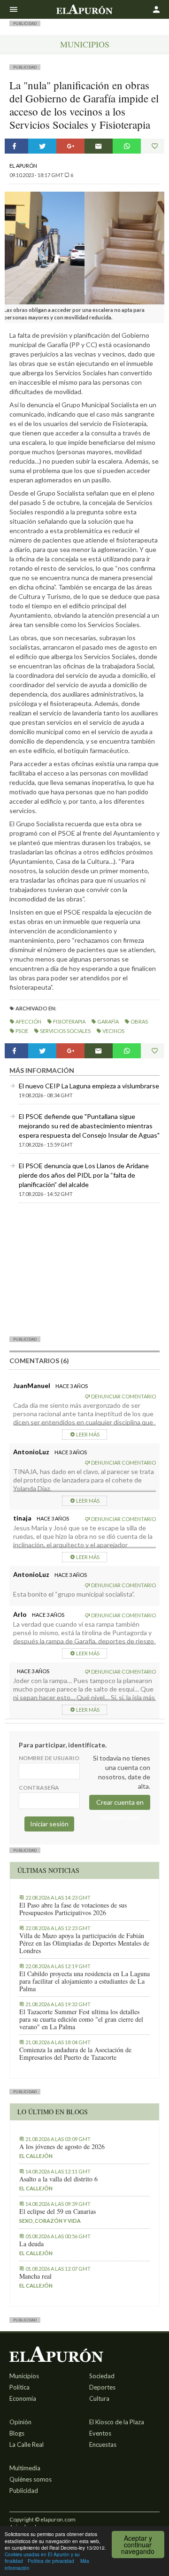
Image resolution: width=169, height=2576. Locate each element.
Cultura (99, 2398)
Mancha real (35, 2276)
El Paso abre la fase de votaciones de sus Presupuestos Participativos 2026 (73, 1909)
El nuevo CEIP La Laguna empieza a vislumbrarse (89, 1086)
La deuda (31, 2244)
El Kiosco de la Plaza (117, 2422)
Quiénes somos (31, 2479)
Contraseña (39, 1788)
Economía (23, 2398)
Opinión (20, 2422)
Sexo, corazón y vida (50, 2221)
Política (19, 2387)
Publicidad (24, 2491)
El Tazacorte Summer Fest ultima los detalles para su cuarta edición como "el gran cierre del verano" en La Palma (81, 2019)
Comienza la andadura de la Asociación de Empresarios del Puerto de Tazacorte (75, 2054)
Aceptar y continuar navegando (138, 2545)
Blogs (17, 2433)
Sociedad (102, 2376)
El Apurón (23, 166)
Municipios (85, 44)
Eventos (100, 2433)
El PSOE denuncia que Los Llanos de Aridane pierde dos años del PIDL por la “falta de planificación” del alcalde (84, 1175)
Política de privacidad (51, 2561)
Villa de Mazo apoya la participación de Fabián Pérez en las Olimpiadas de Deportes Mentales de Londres (84, 1943)
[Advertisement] (84, 1269)
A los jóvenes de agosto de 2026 (62, 2147)
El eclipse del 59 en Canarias (58, 2211)
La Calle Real (27, 2444)
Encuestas (103, 2444)
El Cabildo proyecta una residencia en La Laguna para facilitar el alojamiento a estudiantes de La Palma (84, 1981)
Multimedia (25, 2468)
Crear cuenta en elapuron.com (120, 1804)
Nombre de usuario (49, 1758)
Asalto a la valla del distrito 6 (58, 2179)
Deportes (102, 2387)
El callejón (36, 2156)
